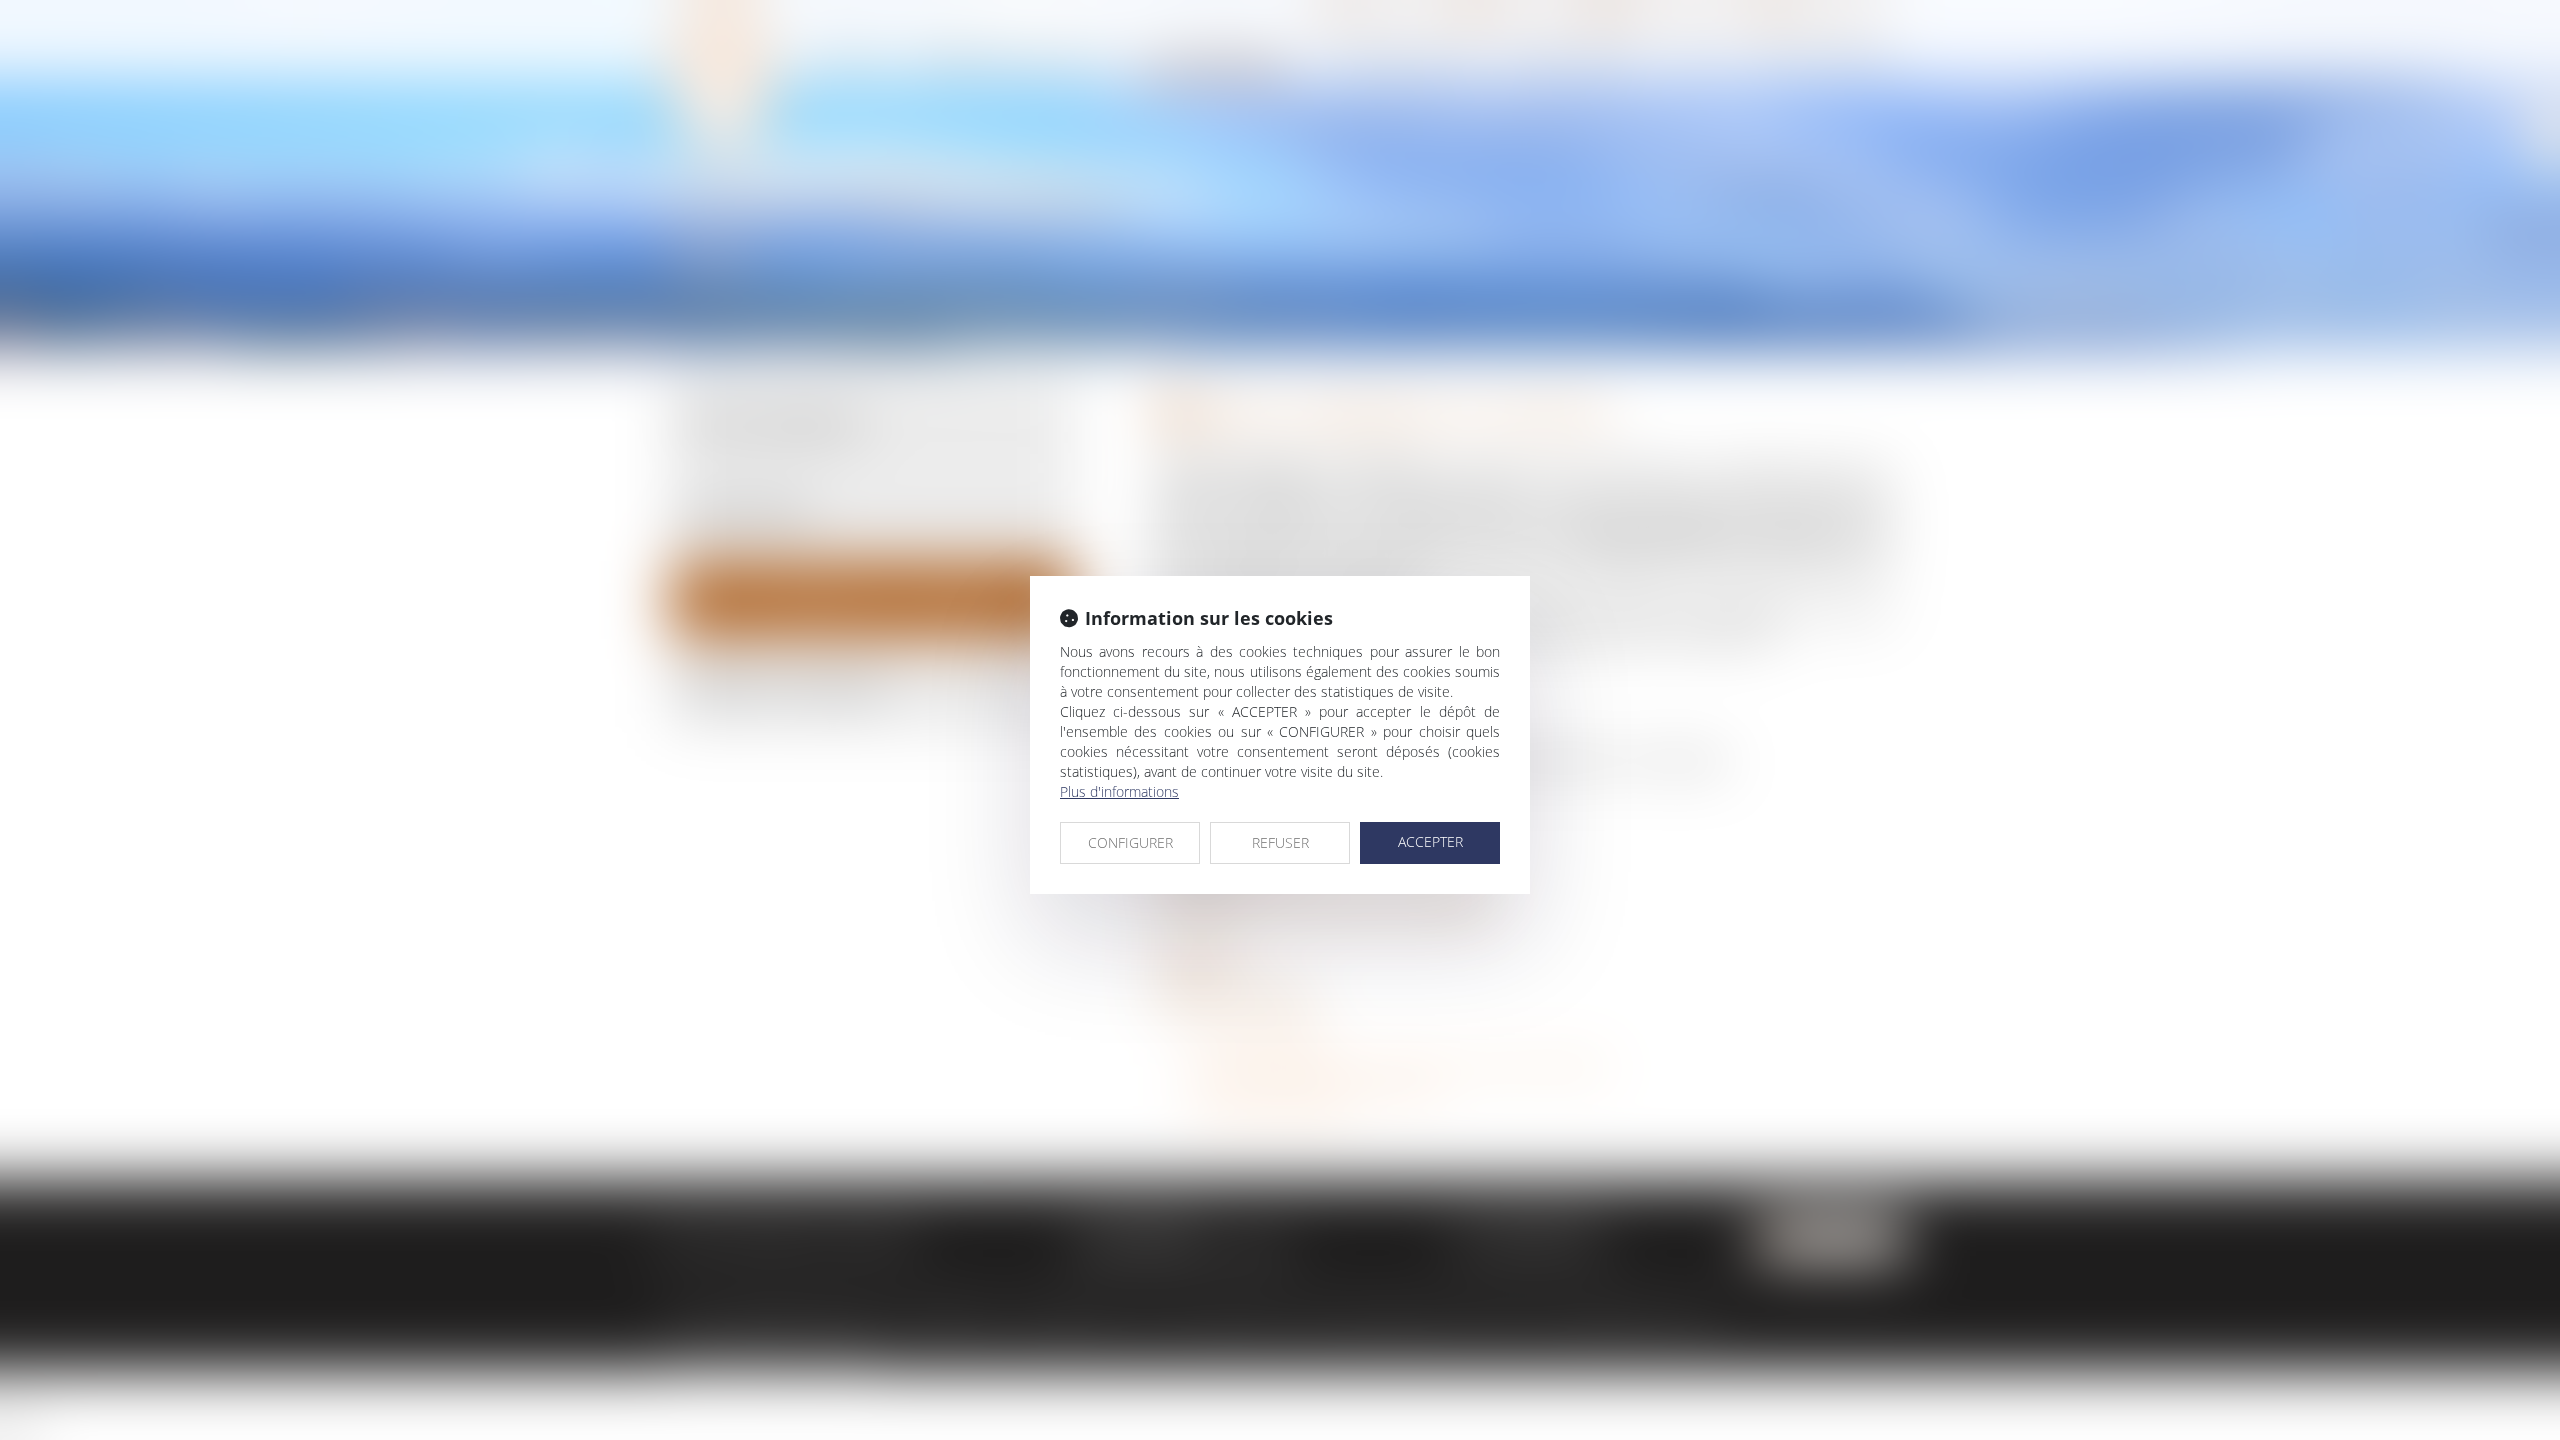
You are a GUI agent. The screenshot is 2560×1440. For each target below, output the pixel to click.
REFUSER (1280, 842)
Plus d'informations (1119, 791)
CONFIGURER (1130, 842)
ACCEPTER (1430, 841)
